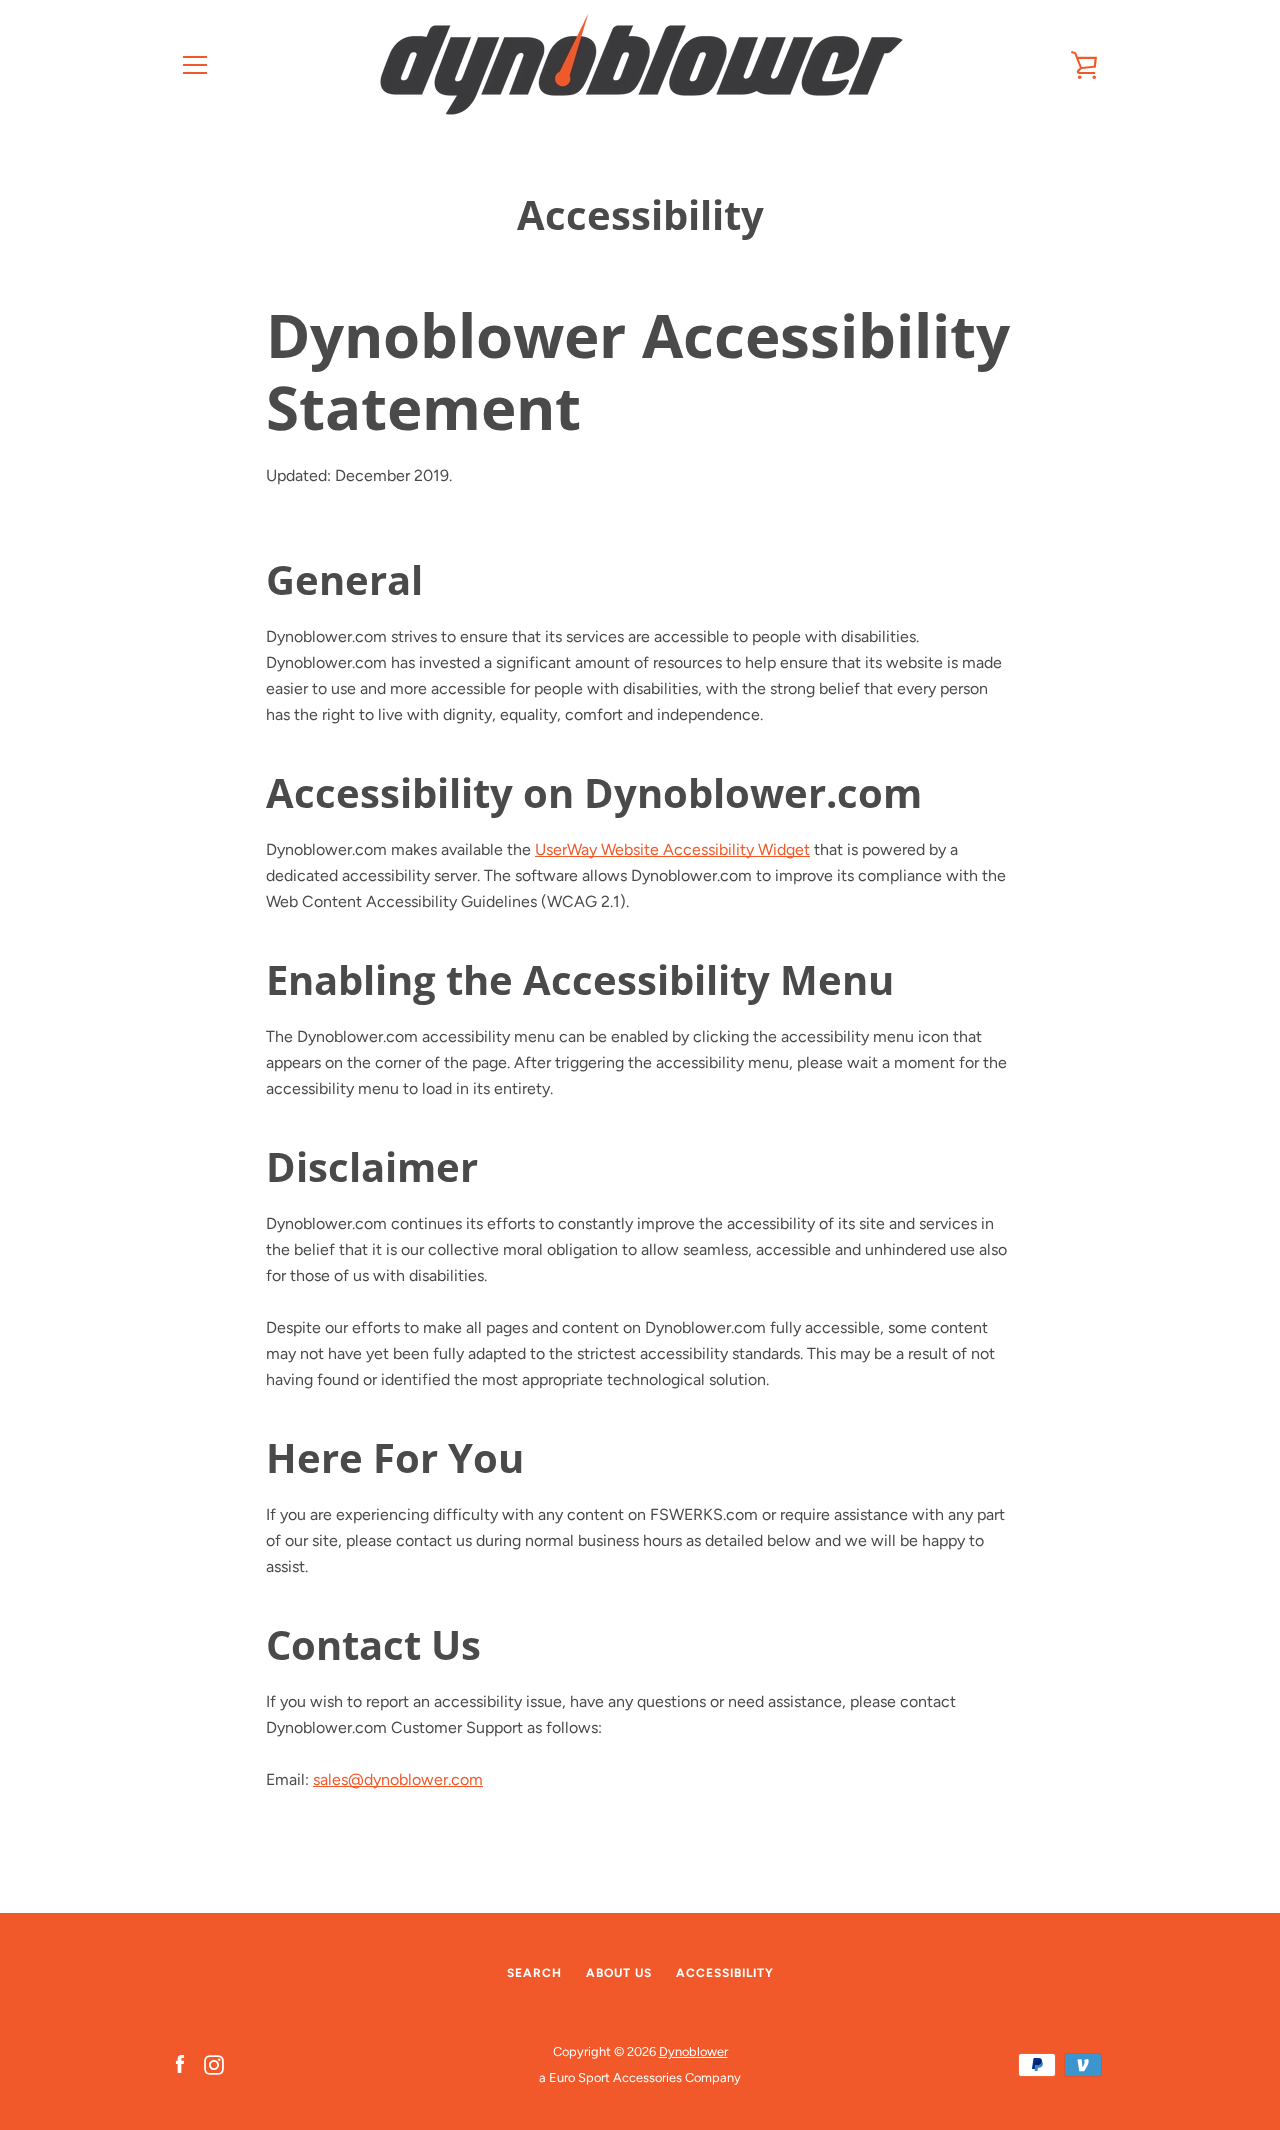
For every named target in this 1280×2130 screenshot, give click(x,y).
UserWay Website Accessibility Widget (672, 849)
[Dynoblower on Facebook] (180, 2063)
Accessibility (725, 1973)
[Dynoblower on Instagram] (214, 2063)
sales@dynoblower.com (398, 1779)
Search (534, 1973)
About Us (619, 1973)
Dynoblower (693, 2051)
